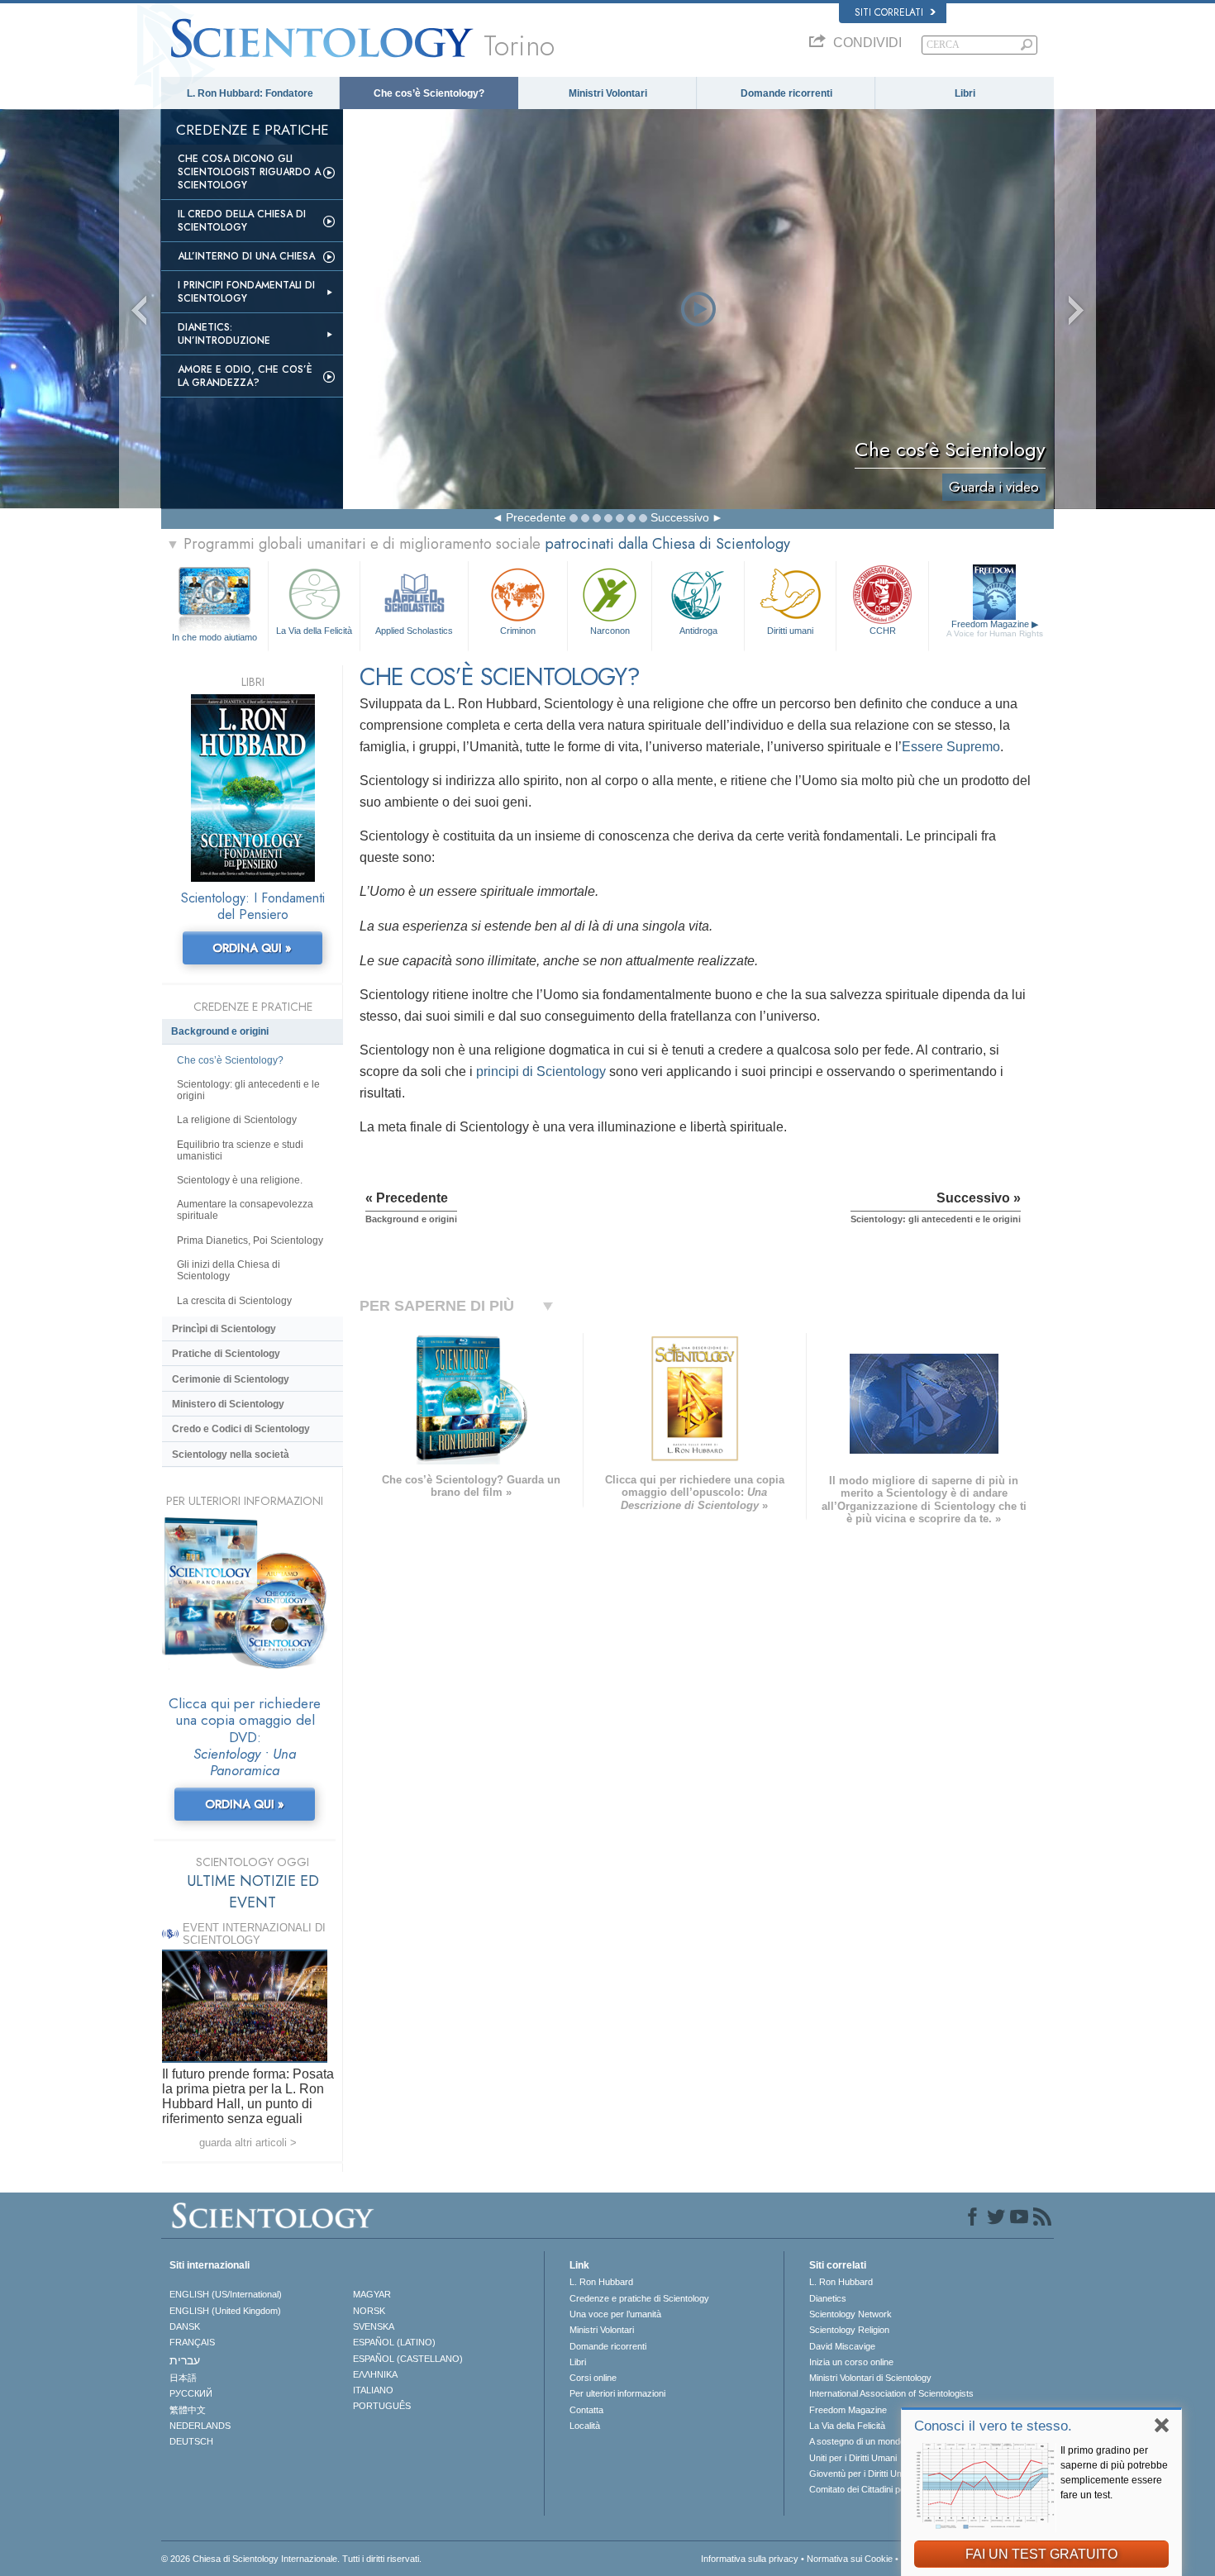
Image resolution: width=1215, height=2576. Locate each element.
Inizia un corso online (851, 2362)
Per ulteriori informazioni (617, 2393)
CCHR (883, 631)
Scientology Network (850, 2314)
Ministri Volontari (608, 93)
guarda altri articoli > (248, 2143)
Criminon (518, 631)
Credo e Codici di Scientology (241, 1429)
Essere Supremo (951, 747)
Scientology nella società (231, 1455)
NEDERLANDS (200, 2426)
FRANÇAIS (192, 2342)
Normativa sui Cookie (850, 2559)
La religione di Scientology (237, 1120)
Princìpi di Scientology (224, 1329)
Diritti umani (790, 631)
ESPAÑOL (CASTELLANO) (408, 2359)
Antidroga (698, 631)
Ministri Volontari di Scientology (870, 2378)
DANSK (185, 2326)
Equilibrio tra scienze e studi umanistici (240, 1150)
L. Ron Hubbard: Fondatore (250, 93)
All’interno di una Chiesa (246, 256)
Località (585, 2426)
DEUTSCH (191, 2441)
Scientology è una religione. (240, 1180)
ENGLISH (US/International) (226, 2294)
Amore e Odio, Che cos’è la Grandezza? (245, 376)
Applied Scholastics (414, 631)
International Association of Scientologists (891, 2393)
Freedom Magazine (995, 629)
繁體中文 (188, 2410)
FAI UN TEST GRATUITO (1041, 2554)
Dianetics (828, 2298)
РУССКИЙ (191, 2393)
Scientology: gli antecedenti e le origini (248, 1090)
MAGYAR (372, 2294)
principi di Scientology (541, 1071)
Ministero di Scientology (228, 1404)
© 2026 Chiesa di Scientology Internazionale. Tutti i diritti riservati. (291, 2559)
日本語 (183, 2378)
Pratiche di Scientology (226, 1354)
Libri (965, 93)
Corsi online (593, 2378)
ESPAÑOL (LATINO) (394, 2342)
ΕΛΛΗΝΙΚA (375, 2374)
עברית (185, 2360)
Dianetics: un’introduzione (224, 334)
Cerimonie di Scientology (231, 1379)
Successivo (680, 517)
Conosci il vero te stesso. (993, 2426)
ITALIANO (373, 2390)
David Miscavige (842, 2346)
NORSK (369, 2311)
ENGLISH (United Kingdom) (225, 2311)
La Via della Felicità (314, 631)
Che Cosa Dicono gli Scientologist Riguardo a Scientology (249, 172)
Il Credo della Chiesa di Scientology (242, 221)
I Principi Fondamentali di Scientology (246, 292)
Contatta (586, 2410)
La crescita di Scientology (234, 1301)
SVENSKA (374, 2326)
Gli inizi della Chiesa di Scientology (229, 1270)
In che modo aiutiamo (214, 637)
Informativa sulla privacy (750, 2559)
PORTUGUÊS (382, 2406)
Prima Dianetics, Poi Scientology (250, 1240)
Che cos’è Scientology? (429, 93)
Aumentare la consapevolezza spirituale (245, 1210)
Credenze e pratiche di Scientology (639, 2298)
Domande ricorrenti (786, 93)
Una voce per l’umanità (615, 2314)
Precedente (536, 517)
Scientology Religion (849, 2330)
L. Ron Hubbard (601, 2282)
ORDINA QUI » (252, 948)
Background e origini (220, 1031)
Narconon (610, 631)
